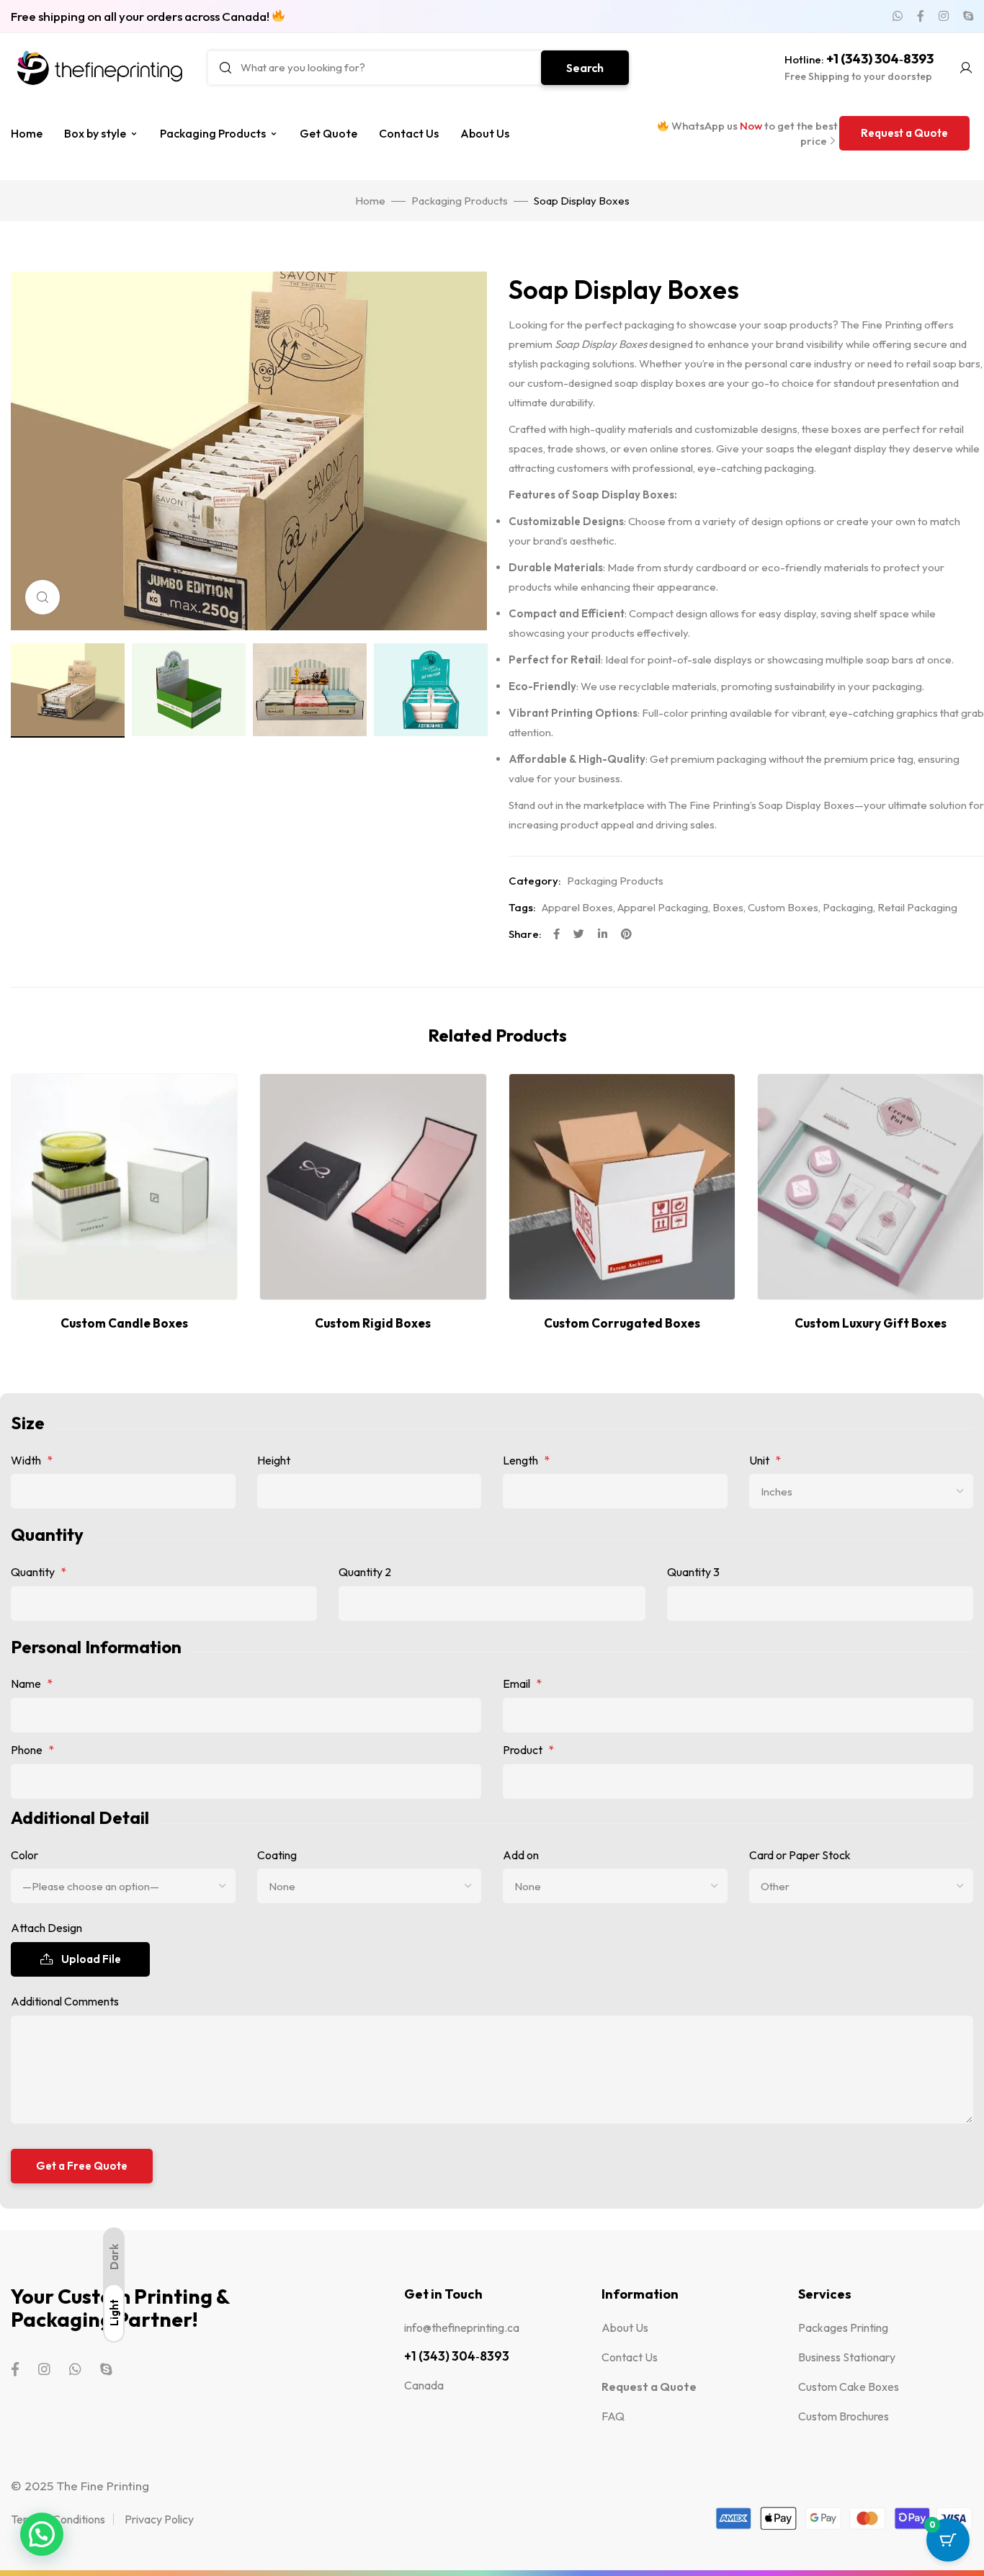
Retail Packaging (917, 907)
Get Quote (328, 133)
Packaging (848, 907)
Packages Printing (843, 2327)
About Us (485, 133)
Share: (525, 934)
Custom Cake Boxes (849, 2387)
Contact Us (409, 133)
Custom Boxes (783, 907)
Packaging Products (213, 133)
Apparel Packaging (663, 907)
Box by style (95, 133)
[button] (904, 133)
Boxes (728, 907)
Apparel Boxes (577, 907)
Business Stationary (847, 2357)
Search (585, 68)
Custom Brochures (844, 2416)
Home (27, 133)
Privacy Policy (159, 2519)
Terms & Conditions (58, 2519)
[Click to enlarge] (43, 597)
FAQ (613, 2416)
